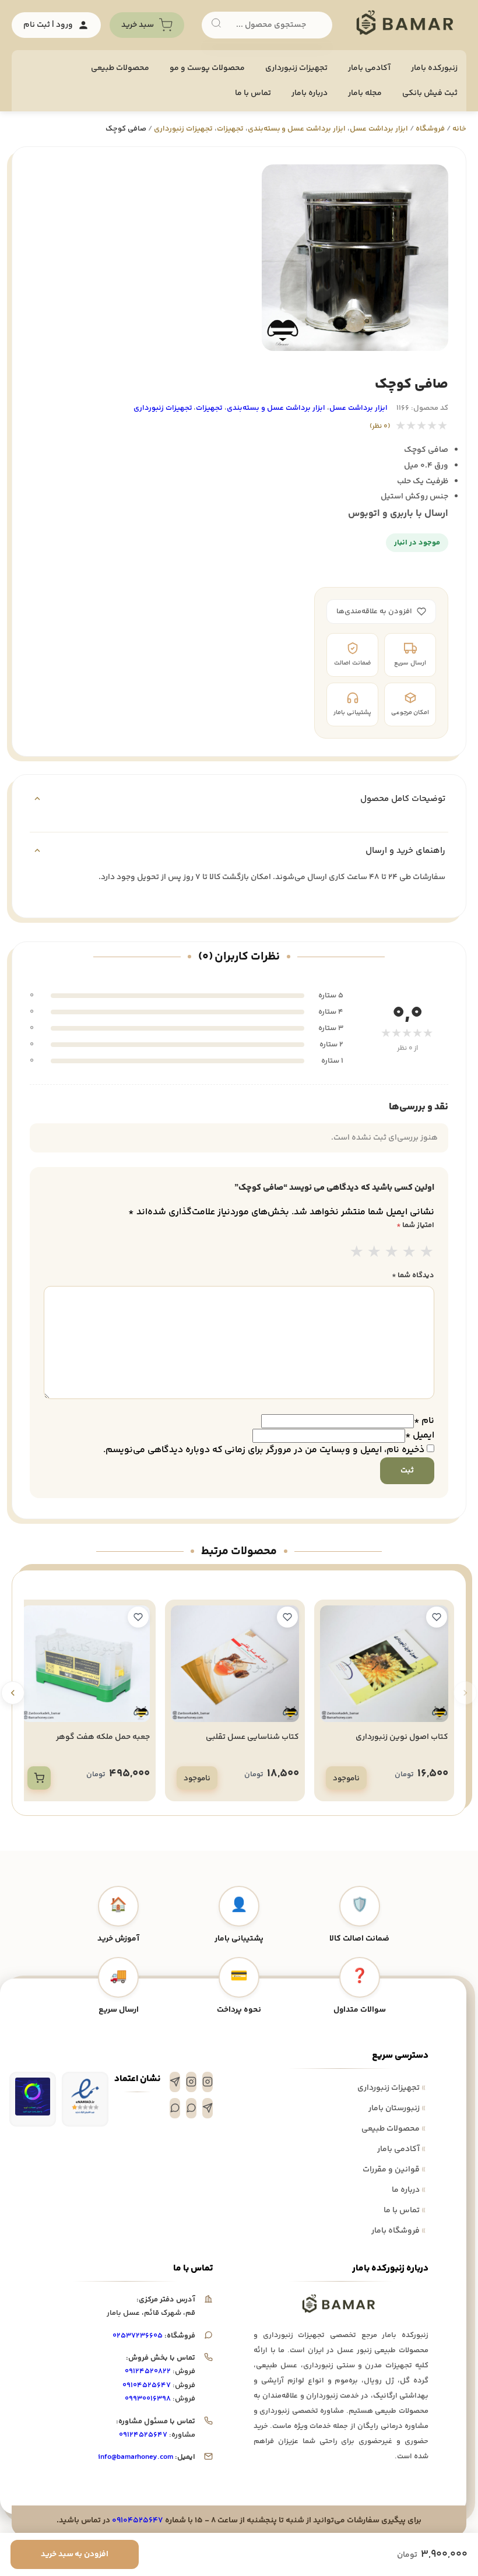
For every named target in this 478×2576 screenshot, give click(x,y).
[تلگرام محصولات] (208, 2108)
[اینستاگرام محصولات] (191, 2082)
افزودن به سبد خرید (75, 2554)
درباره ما (409, 2190)
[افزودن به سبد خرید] (39, 1778)
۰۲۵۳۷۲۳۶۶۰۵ (138, 2336)
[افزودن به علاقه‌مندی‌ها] (437, 1617)
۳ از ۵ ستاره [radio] (392, 1253)
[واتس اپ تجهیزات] (191, 2108)
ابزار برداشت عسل (379, 129)
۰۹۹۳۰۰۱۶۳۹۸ (148, 2399)
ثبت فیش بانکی (430, 93)
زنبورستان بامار (397, 2108)
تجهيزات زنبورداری (296, 68)
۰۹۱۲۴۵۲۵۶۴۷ (143, 2435)
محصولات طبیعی (120, 68)
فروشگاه (430, 129)
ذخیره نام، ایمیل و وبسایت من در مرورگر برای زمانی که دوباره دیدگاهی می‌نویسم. (264, 1450)
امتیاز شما (415, 1225)
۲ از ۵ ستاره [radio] (374, 1253)
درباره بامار (310, 93)
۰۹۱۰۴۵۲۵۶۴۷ (147, 2385)
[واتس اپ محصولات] (175, 2108)
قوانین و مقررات (394, 2170)
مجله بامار (365, 93)
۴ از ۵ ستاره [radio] (409, 1253)
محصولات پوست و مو (207, 68)
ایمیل (420, 1435)
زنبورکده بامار (434, 68)
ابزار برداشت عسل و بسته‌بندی (297, 129)
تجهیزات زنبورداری (391, 2088)
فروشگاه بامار (398, 2231)
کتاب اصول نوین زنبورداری (402, 1737)
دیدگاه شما (413, 1275)
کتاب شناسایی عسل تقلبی (252, 1737)
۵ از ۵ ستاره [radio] (427, 1253)
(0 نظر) (380, 426)
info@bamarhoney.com (136, 2457)
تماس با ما (253, 93)
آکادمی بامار (369, 68)
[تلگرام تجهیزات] (175, 2082)
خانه (459, 129)
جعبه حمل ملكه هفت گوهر (103, 1737)
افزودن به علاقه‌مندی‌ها (374, 612)
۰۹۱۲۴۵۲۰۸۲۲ (148, 2371)
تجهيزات (230, 129)
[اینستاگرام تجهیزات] (208, 2082)
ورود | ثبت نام (48, 25)
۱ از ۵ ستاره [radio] (357, 1253)
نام (424, 1421)
